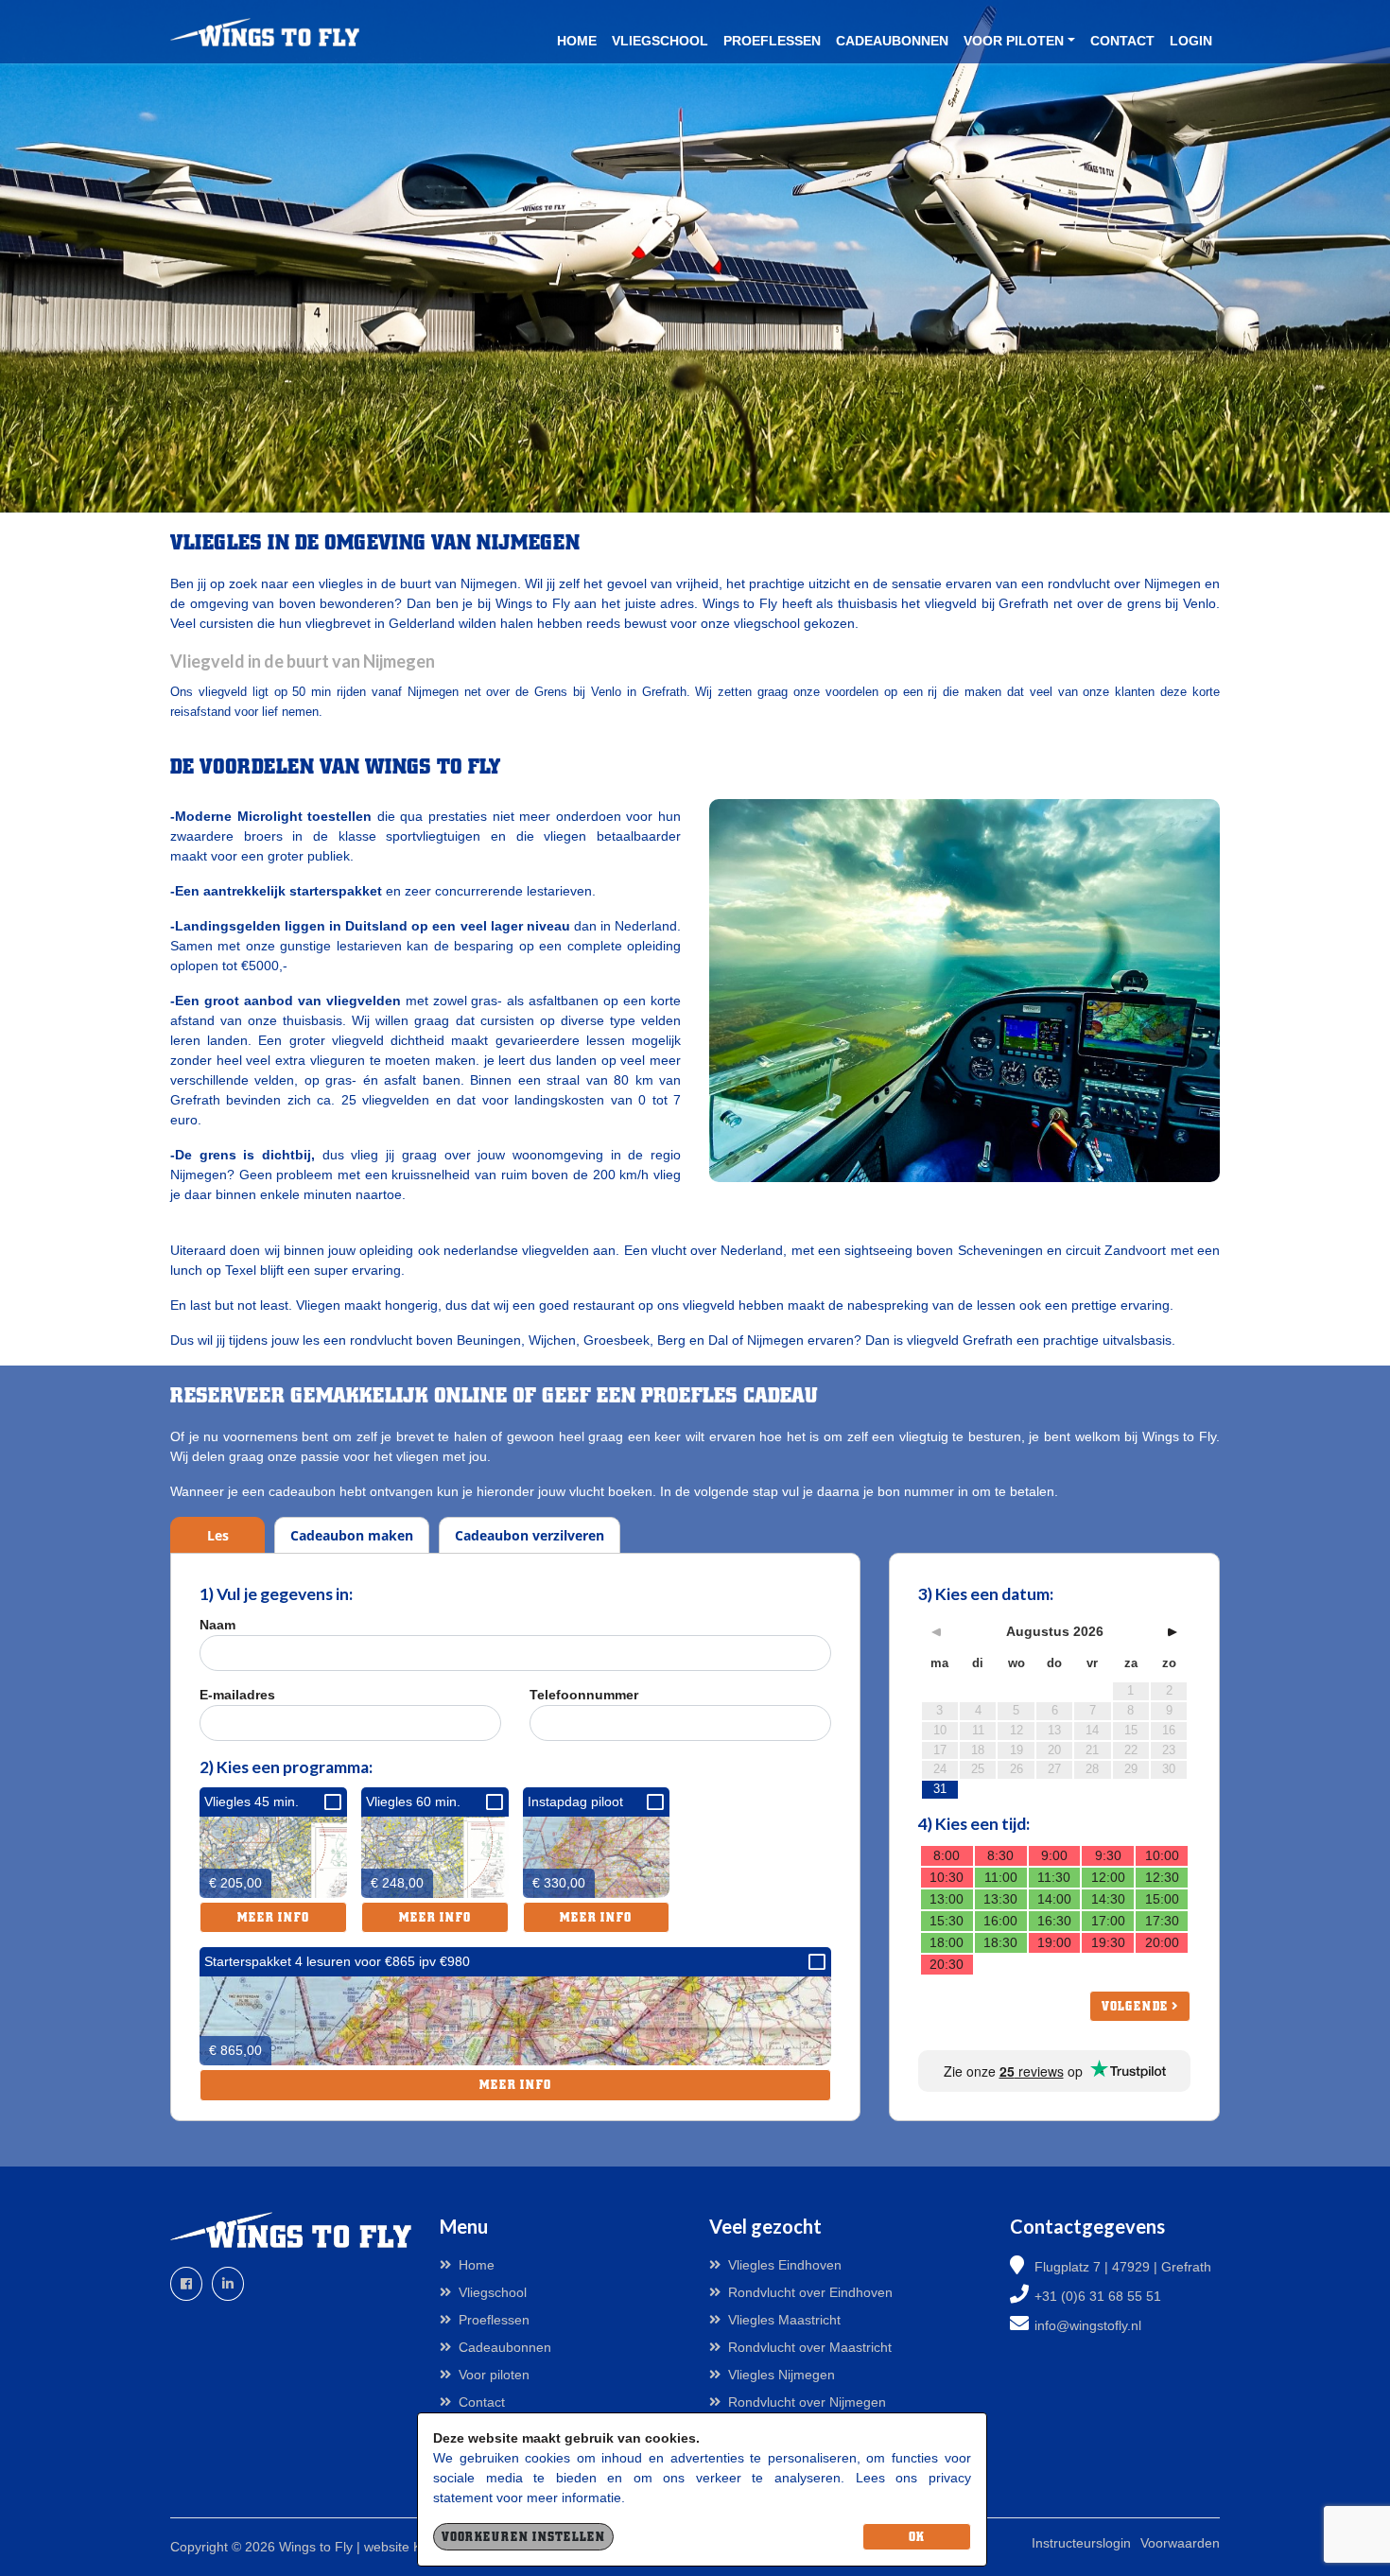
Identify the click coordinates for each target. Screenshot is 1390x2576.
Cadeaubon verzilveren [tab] (530, 1535)
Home (577, 41)
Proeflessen (772, 41)
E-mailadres (237, 1695)
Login (1191, 41)
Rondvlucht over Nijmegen (807, 2402)
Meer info (273, 1917)
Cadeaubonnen (892, 41)
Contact (1122, 41)
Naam (217, 1625)
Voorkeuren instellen (523, 2537)
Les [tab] (218, 1535)
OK (917, 2537)
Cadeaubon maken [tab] (352, 1535)
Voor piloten (494, 2375)
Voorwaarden (1180, 2543)
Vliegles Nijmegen (782, 2375)
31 (940, 1789)
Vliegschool (660, 41)
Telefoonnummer (584, 1695)
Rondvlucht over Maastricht (810, 2347)
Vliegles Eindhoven (785, 2265)
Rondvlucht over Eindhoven (810, 2292)
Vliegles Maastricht (784, 2320)
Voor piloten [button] (1014, 41)
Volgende (1137, 2006)
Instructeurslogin (1081, 2543)
